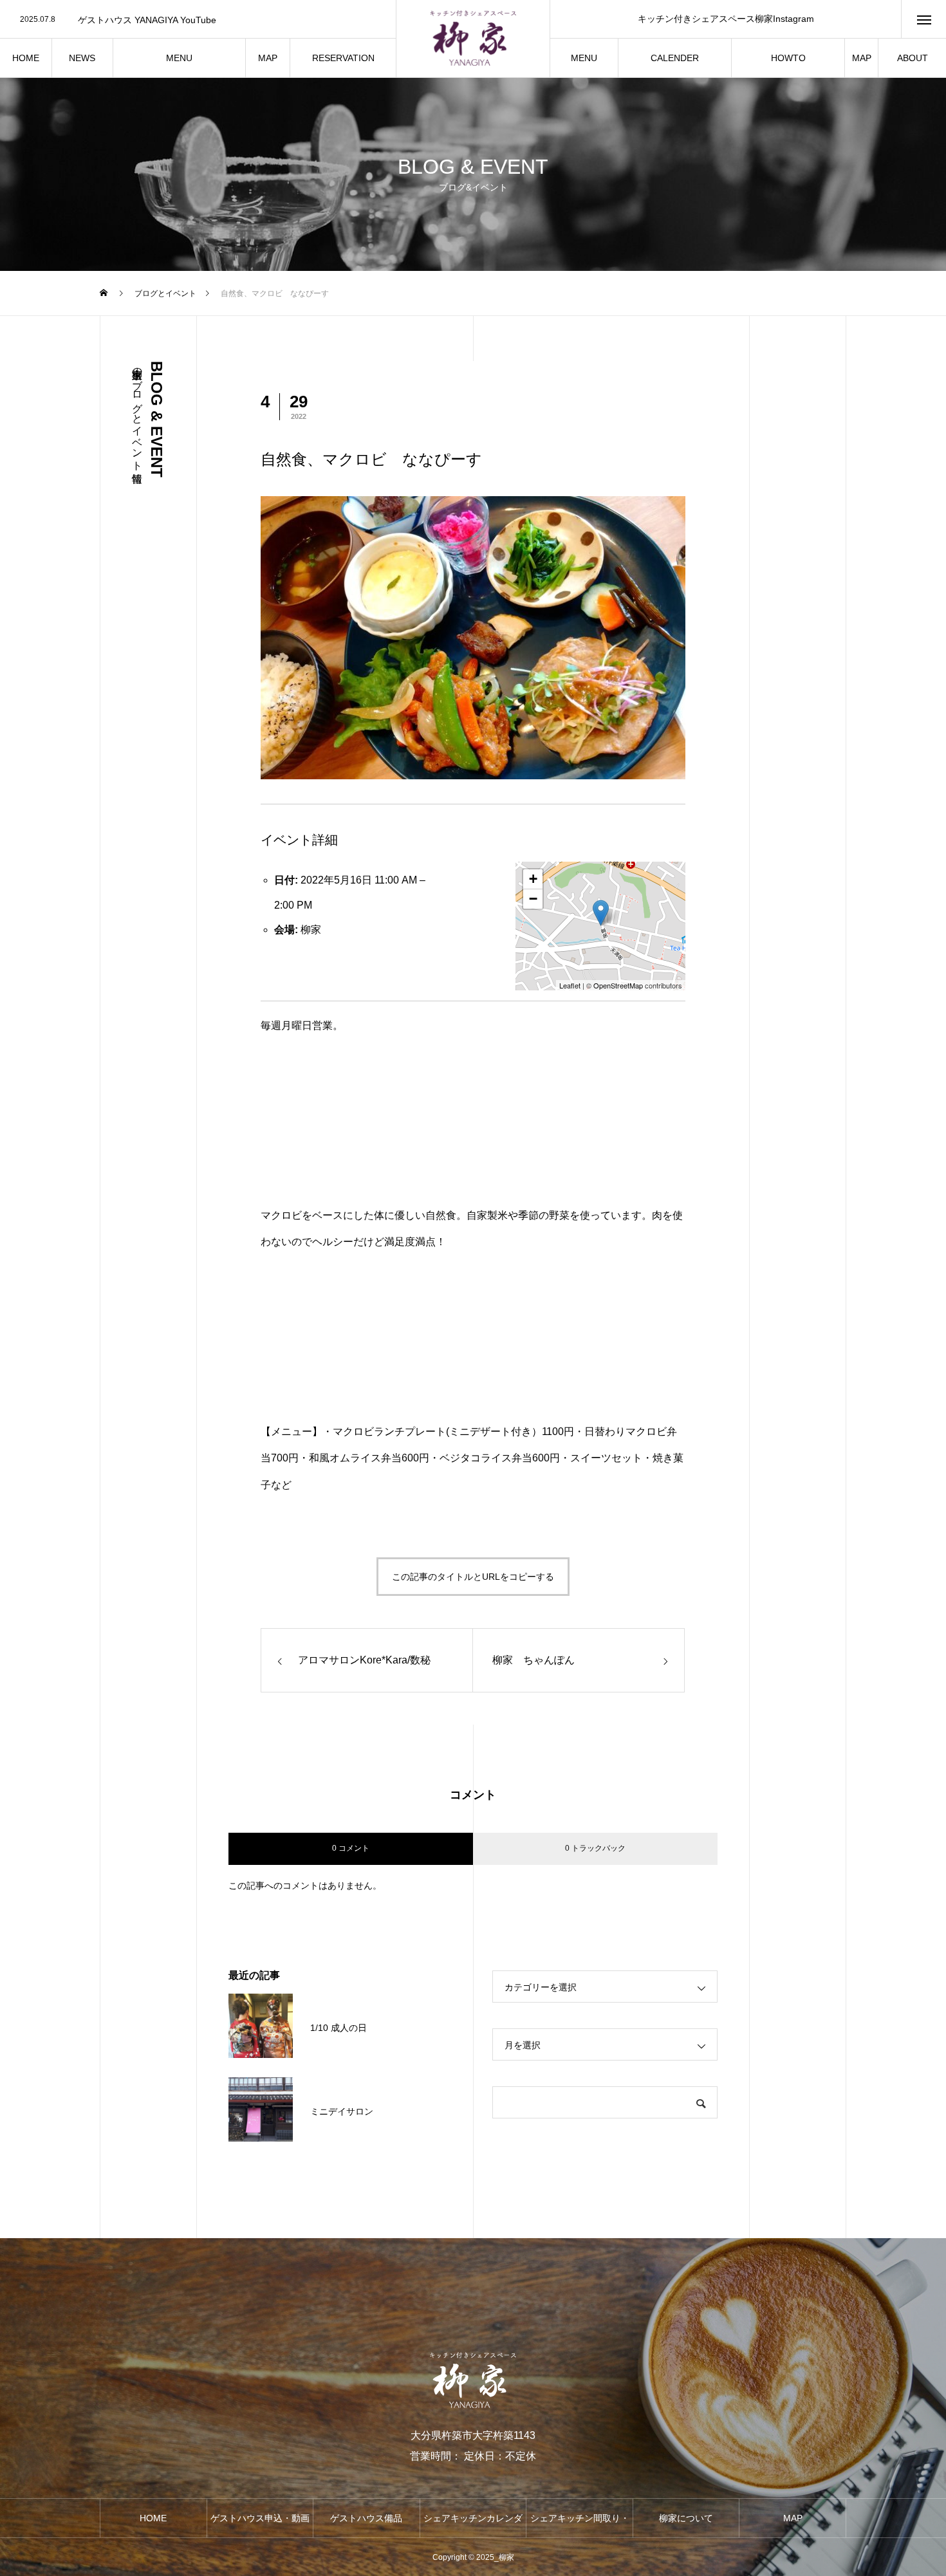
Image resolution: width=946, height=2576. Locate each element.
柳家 (311, 930)
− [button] (533, 899)
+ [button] (533, 879)
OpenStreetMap (618, 985)
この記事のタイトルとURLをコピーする (473, 1577)
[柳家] (473, 39)
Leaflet (570, 985)
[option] (198, 20)
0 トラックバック (595, 1848)
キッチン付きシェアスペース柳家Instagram (726, 19)
